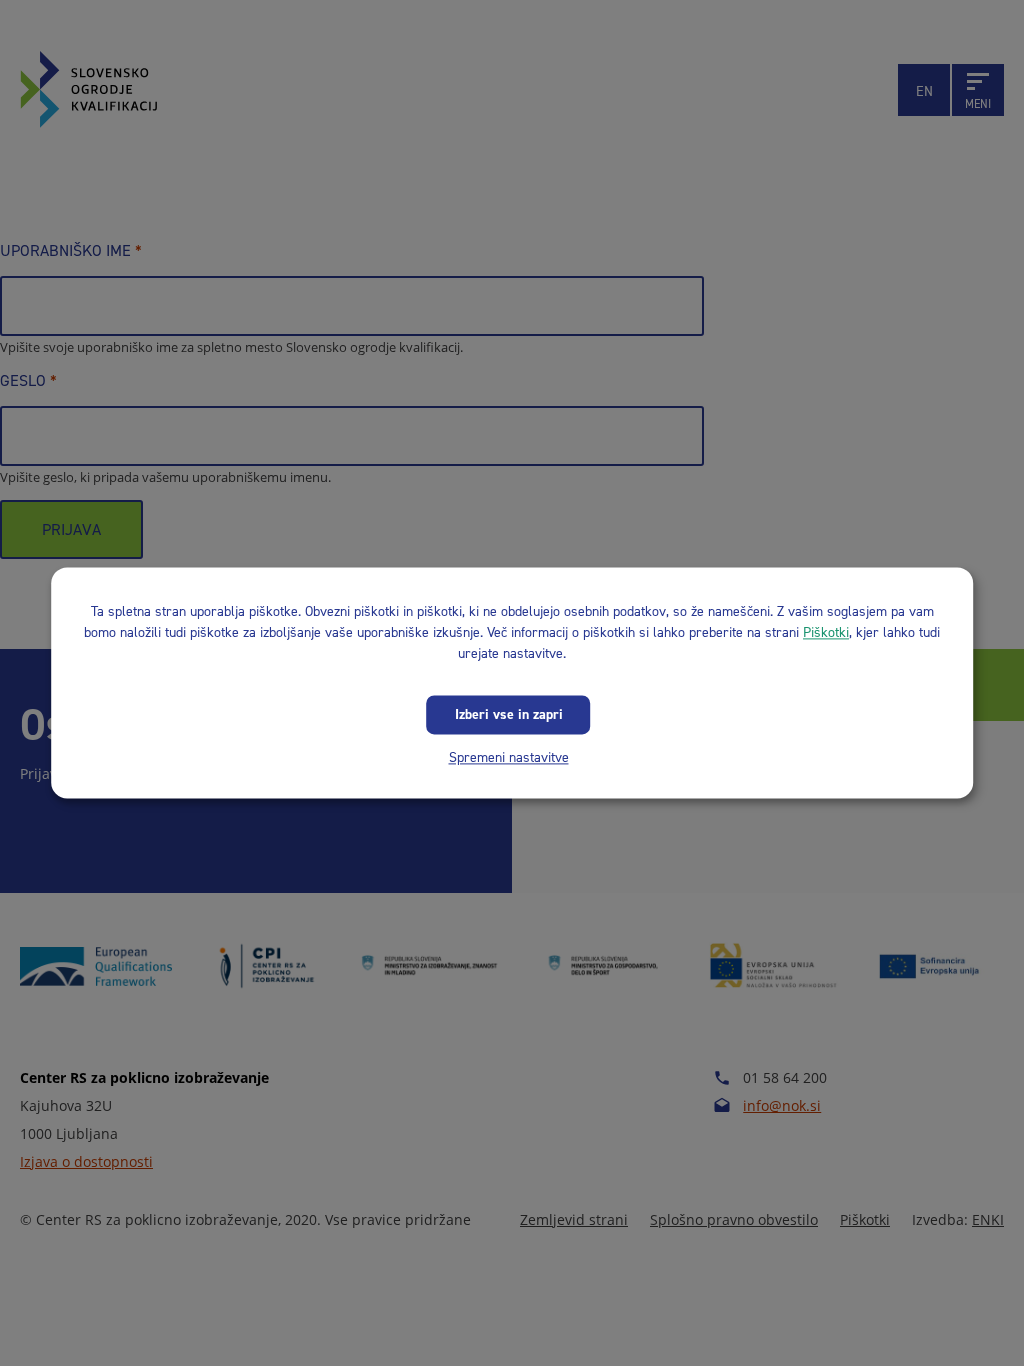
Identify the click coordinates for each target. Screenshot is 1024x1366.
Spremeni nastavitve (509, 757)
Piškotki (826, 632)
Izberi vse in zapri (509, 714)
